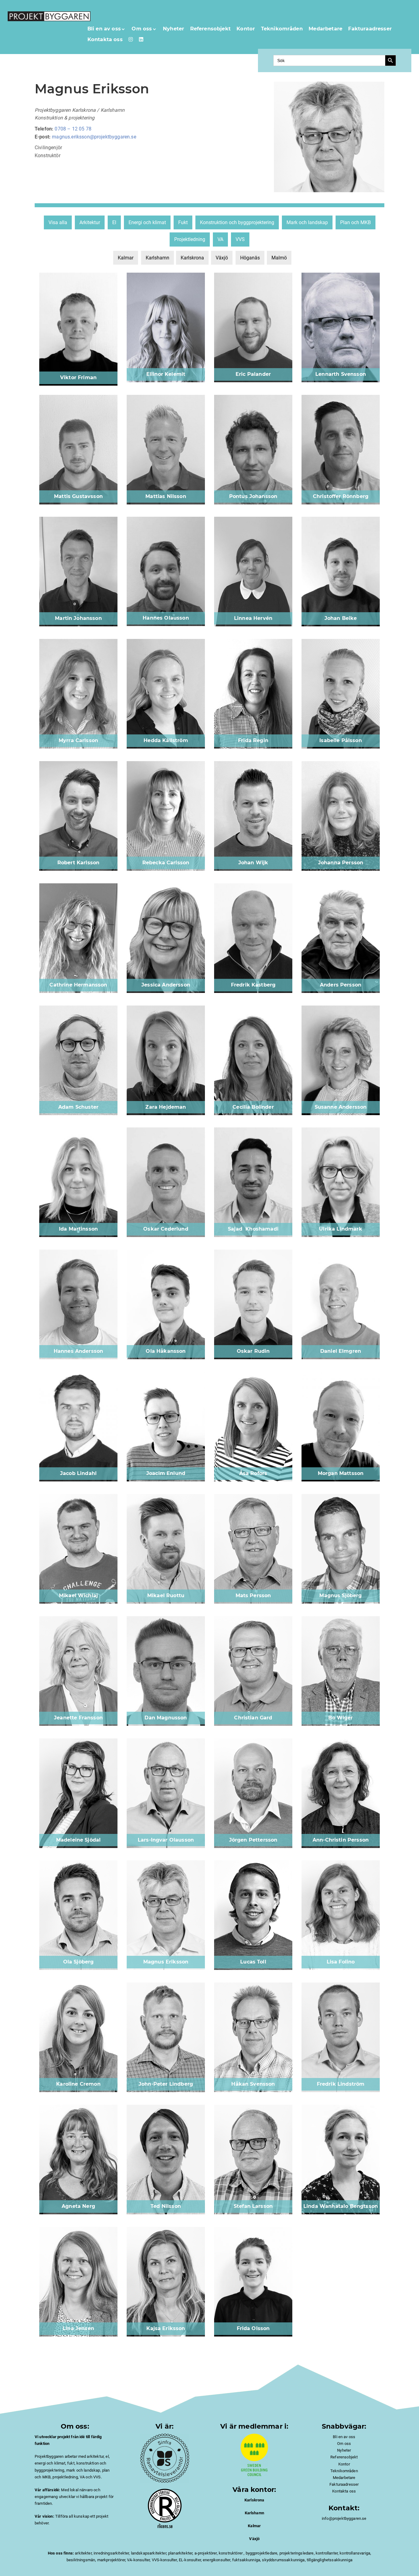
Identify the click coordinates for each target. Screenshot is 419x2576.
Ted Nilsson (166, 2206)
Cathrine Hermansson (78, 985)
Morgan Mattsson (341, 1473)
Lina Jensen (78, 2328)
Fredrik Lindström (341, 2084)
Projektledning (190, 239)
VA (220, 239)
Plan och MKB (356, 222)
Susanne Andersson (341, 1107)
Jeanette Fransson (78, 1718)
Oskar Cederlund (166, 1229)
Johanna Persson (341, 863)
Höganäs (250, 258)
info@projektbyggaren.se (344, 2518)
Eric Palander (253, 374)
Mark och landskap (307, 222)
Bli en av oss (104, 29)
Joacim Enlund (166, 1473)
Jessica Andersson (166, 985)
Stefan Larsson (253, 2206)
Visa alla (58, 222)
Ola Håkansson (166, 1351)
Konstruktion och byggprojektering (237, 222)
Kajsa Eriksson (166, 2328)
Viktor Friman (78, 377)
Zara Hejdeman (166, 1107)
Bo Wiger (340, 1718)
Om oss (142, 29)
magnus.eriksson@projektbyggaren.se (94, 137)
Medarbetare (325, 29)
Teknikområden (282, 29)
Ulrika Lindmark (340, 1229)
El (114, 222)
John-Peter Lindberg (166, 2084)
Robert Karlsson (78, 863)
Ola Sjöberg (79, 1962)
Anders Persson (341, 985)
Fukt (183, 222)
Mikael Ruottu (166, 1595)
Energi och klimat (147, 222)
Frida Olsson (253, 2328)
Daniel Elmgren (341, 1351)
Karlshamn (158, 258)
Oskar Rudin (253, 1351)
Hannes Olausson (166, 618)
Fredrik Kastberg (253, 985)
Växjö (222, 258)
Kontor (246, 29)
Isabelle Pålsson (341, 740)
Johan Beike (341, 618)
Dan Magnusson (166, 1718)
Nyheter (173, 29)
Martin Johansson (78, 618)
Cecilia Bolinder (253, 1107)
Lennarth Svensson (341, 374)
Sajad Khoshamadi (253, 1229)
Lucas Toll (253, 1962)
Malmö (279, 258)
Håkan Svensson (253, 2084)
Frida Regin (253, 740)
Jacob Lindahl (78, 1473)
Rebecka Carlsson (166, 863)
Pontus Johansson (253, 496)
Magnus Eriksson (166, 1962)
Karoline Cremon (78, 2084)
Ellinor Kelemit (166, 374)
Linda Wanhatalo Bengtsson (341, 2206)
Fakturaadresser (370, 29)
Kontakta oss (105, 39)
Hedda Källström (166, 740)
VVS (240, 239)
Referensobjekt (210, 29)
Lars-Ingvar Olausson (166, 1840)
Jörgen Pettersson (253, 1840)
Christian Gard (253, 1718)
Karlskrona (192, 258)
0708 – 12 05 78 (73, 129)
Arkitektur (90, 222)
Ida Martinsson (78, 1229)
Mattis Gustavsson (78, 496)
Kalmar (126, 258)
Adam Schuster (78, 1107)
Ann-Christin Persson (341, 1840)
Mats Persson (253, 1595)
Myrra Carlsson (78, 740)
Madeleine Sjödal (79, 1840)
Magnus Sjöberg (340, 1595)
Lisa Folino (341, 1962)
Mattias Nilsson (166, 496)
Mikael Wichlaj (78, 1595)
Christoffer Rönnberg (341, 496)
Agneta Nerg (78, 2206)
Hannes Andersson (79, 1351)
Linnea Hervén (253, 618)
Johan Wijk (253, 863)
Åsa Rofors (253, 1473)
